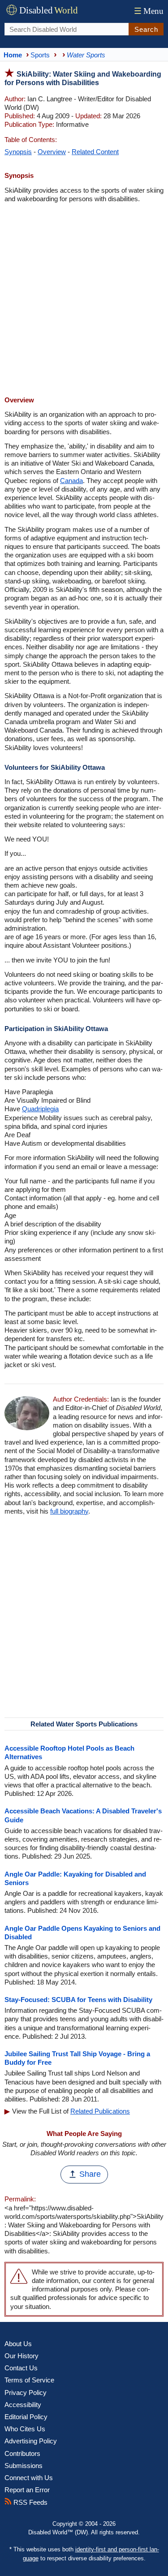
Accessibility (23, 2405)
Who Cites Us (25, 2429)
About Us (18, 2344)
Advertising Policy (31, 2441)
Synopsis (18, 152)
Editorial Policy (26, 2417)
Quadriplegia (40, 1109)
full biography (69, 1511)
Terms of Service (29, 2380)
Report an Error (27, 2490)
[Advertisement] (84, 300)
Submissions (24, 2466)
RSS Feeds (30, 2502)
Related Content (95, 152)
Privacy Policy (26, 2393)
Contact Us (21, 2368)
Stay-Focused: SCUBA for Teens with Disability (78, 2000)
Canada (71, 481)
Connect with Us (29, 2478)
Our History (22, 2356)
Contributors (22, 2453)
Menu (149, 11)
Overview (52, 152)
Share (90, 2174)
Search (146, 29)
